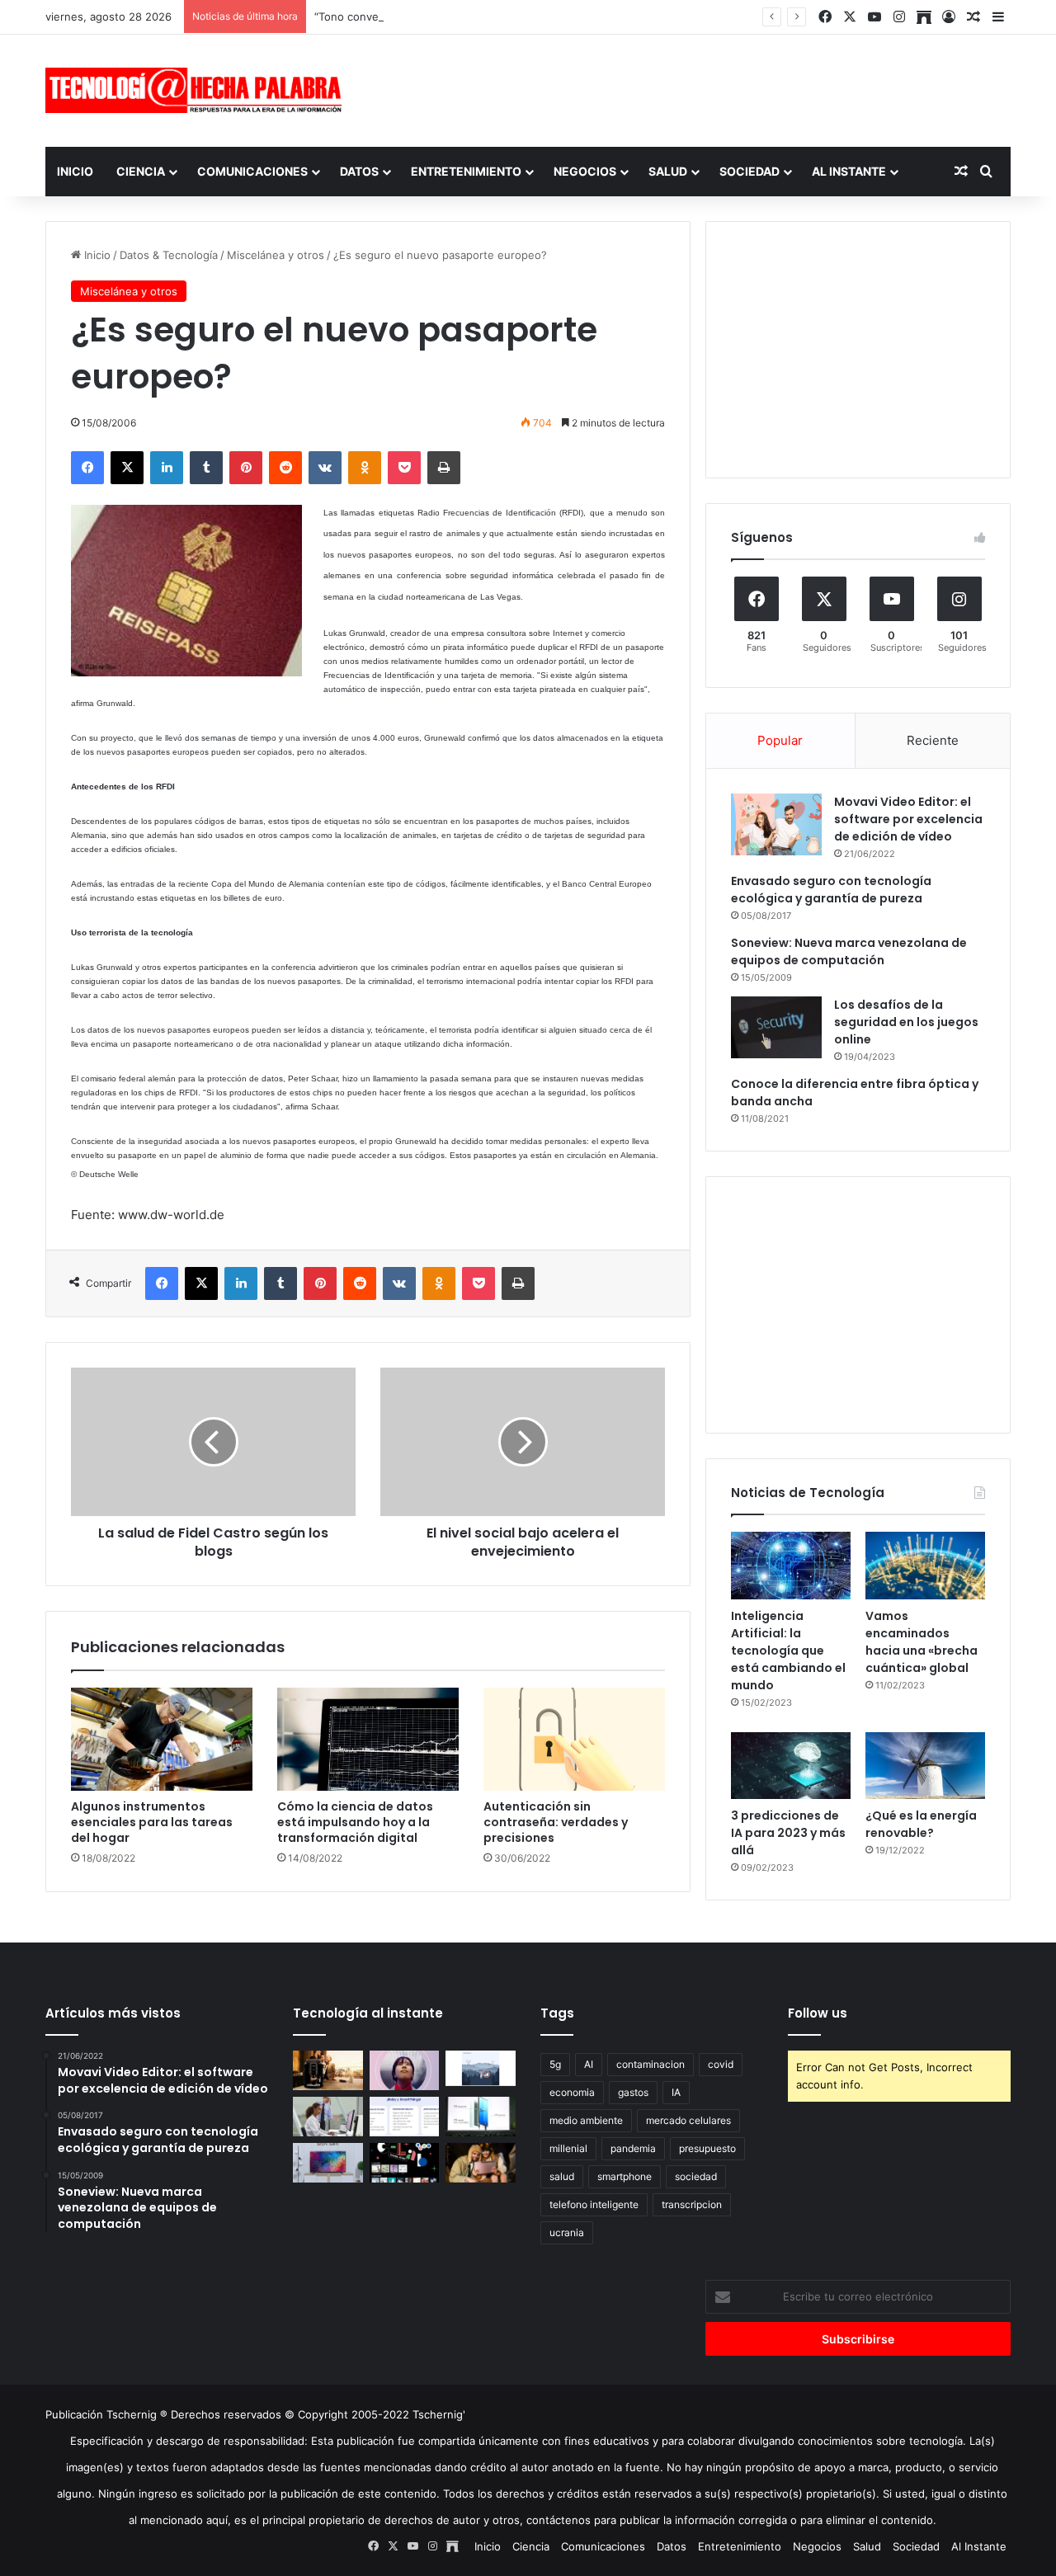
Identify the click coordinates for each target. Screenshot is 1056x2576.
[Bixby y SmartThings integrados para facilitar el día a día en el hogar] (405, 2117)
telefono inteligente (594, 2204)
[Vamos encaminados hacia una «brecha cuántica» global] (925, 1566)
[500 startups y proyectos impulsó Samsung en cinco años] (405, 2163)
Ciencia (141, 171)
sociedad (696, 2176)
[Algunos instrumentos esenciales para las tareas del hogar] (162, 1739)
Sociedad (750, 171)
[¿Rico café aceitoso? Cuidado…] (328, 2070)
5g (555, 2064)
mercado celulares (688, 2120)
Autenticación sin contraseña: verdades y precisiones (556, 1822)
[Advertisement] (693, 88)
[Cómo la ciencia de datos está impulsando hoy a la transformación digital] (368, 1739)
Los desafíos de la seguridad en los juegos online (906, 1022)
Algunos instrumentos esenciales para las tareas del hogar (152, 1822)
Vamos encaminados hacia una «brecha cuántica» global (922, 1642)
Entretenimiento (466, 171)
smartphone (625, 2176)
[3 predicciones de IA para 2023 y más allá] (791, 1766)
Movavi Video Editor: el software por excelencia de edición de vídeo (908, 819)
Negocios (585, 171)
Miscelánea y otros (276, 255)
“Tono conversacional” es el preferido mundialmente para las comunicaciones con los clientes (555, 16)
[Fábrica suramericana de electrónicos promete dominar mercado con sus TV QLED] (328, 2163)
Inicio (75, 171)
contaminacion (651, 2064)
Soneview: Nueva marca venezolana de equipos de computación (849, 951)
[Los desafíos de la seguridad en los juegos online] (776, 1027)
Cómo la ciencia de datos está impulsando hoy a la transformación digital (355, 1822)
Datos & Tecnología (169, 255)
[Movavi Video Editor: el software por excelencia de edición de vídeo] (776, 824)
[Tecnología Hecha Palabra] (198, 90)
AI (589, 2064)
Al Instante (849, 171)
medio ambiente (586, 2120)
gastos (633, 2092)
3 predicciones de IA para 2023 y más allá (788, 1833)
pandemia (633, 2148)
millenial (568, 2148)
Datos (359, 171)
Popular (780, 740)
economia (572, 2092)
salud (562, 2176)
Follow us (818, 2013)
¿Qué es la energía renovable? (921, 1824)
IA (676, 2092)
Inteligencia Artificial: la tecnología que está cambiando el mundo (788, 1651)
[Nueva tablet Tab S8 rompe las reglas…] (481, 2163)
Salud (668, 171)
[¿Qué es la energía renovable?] (925, 1766)
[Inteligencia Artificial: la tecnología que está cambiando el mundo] (791, 1566)
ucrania (567, 2232)
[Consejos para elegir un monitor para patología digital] (328, 2117)
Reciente (933, 740)
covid (721, 2064)
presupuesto (707, 2148)
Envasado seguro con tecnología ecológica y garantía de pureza (831, 890)
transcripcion (692, 2204)
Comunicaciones (252, 171)
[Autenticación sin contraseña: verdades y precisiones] (574, 1739)
